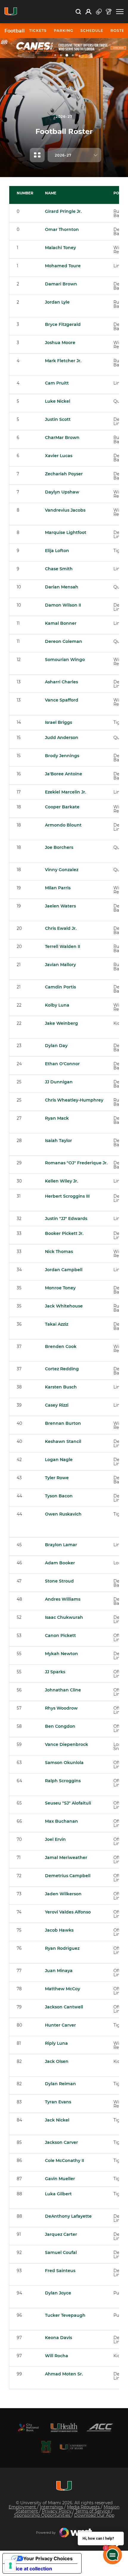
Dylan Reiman (60, 2084)
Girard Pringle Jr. (63, 211)
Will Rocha (57, 2356)
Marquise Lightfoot (66, 532)
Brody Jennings (62, 756)
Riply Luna (56, 2043)
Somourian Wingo (65, 660)
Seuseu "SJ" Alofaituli (68, 1803)
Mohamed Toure (63, 266)
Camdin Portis (60, 987)
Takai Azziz (57, 1324)
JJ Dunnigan (59, 1082)
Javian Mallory (60, 965)
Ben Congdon (60, 1726)
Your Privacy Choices (48, 2558)
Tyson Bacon (59, 1496)
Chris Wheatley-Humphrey (74, 1100)
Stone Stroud (59, 1581)
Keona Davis (58, 2338)
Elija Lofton (57, 551)
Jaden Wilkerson (63, 1894)
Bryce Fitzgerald (63, 324)
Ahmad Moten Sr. (64, 2374)
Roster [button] (119, 31)
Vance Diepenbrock (67, 1744)
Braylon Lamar (61, 1545)
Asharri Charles (61, 682)
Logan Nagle (59, 1460)
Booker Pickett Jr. (64, 1233)
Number (25, 193)
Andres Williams (63, 1599)
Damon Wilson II (63, 605)
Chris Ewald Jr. (61, 928)
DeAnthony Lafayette (68, 2216)
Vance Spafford (62, 700)
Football (15, 31)
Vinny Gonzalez (62, 870)
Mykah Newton (61, 1654)
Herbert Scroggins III (67, 1196)
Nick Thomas (59, 1252)
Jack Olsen (57, 2061)
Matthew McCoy (63, 1989)
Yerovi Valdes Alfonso (68, 1912)
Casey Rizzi (57, 1405)
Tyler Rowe (57, 1478)
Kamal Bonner (61, 623)
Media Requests (84, 2507)
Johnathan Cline (63, 1690)
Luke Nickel (58, 401)
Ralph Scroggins (63, 1781)
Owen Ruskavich (63, 1514)
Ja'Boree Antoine (64, 774)
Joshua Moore (60, 343)
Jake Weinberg (61, 1023)
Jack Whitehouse (64, 1306)
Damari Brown (61, 284)
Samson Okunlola (64, 1763)
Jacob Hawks (59, 1930)
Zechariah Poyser (64, 474)
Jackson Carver (61, 2142)
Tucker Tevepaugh (65, 2315)
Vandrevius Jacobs (65, 510)
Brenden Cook (61, 1346)
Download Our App (94, 2515)
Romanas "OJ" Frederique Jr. (76, 1163)
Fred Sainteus (60, 2271)
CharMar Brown (62, 438)
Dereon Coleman (64, 641)
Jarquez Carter (61, 2234)
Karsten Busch (61, 1387)
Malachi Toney (60, 248)
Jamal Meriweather (66, 1858)
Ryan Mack (57, 1118)
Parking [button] (64, 31)
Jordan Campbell (64, 1270)
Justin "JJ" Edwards (66, 1219)
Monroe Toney (60, 1288)
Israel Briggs (58, 722)
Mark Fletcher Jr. (63, 361)
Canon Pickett (60, 1635)
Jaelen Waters (60, 906)
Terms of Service (93, 2511)
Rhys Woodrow (61, 1708)
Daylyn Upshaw (62, 492)
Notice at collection (30, 2569)
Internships (52, 2507)
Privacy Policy (57, 2511)
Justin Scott (58, 419)
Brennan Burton (63, 1423)
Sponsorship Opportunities (43, 2515)
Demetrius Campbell (68, 1876)
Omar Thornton (62, 229)
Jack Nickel (57, 2120)
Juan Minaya (59, 1971)
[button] (120, 12)
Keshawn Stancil (63, 1441)
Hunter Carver (60, 2025)
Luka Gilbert (58, 2194)
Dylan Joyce (58, 2293)
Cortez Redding (62, 1369)
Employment (23, 2507)
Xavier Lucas (59, 456)
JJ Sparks (55, 1672)
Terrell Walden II (63, 946)
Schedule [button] (92, 31)
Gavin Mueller (60, 2179)
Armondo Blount (63, 825)
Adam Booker (60, 1563)
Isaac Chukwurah (64, 1617)
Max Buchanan (61, 1821)
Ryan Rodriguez (62, 1948)
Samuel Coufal (61, 2252)
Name (51, 193)
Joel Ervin (55, 1839)
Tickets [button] (38, 31)
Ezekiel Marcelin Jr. (65, 792)
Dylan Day (56, 1046)
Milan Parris (58, 888)
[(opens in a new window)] (28, 2427)
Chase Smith (59, 569)
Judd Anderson (62, 738)
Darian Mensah (62, 587)
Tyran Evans (58, 2102)
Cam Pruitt (57, 383)
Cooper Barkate (62, 807)
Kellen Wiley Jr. (61, 1181)
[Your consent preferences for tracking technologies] (10, 2566)
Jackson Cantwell (64, 2007)
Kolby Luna (57, 1005)
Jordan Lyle (57, 302)
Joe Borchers (59, 847)
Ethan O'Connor (62, 1064)
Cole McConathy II (64, 2161)
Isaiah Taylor (58, 1141)
